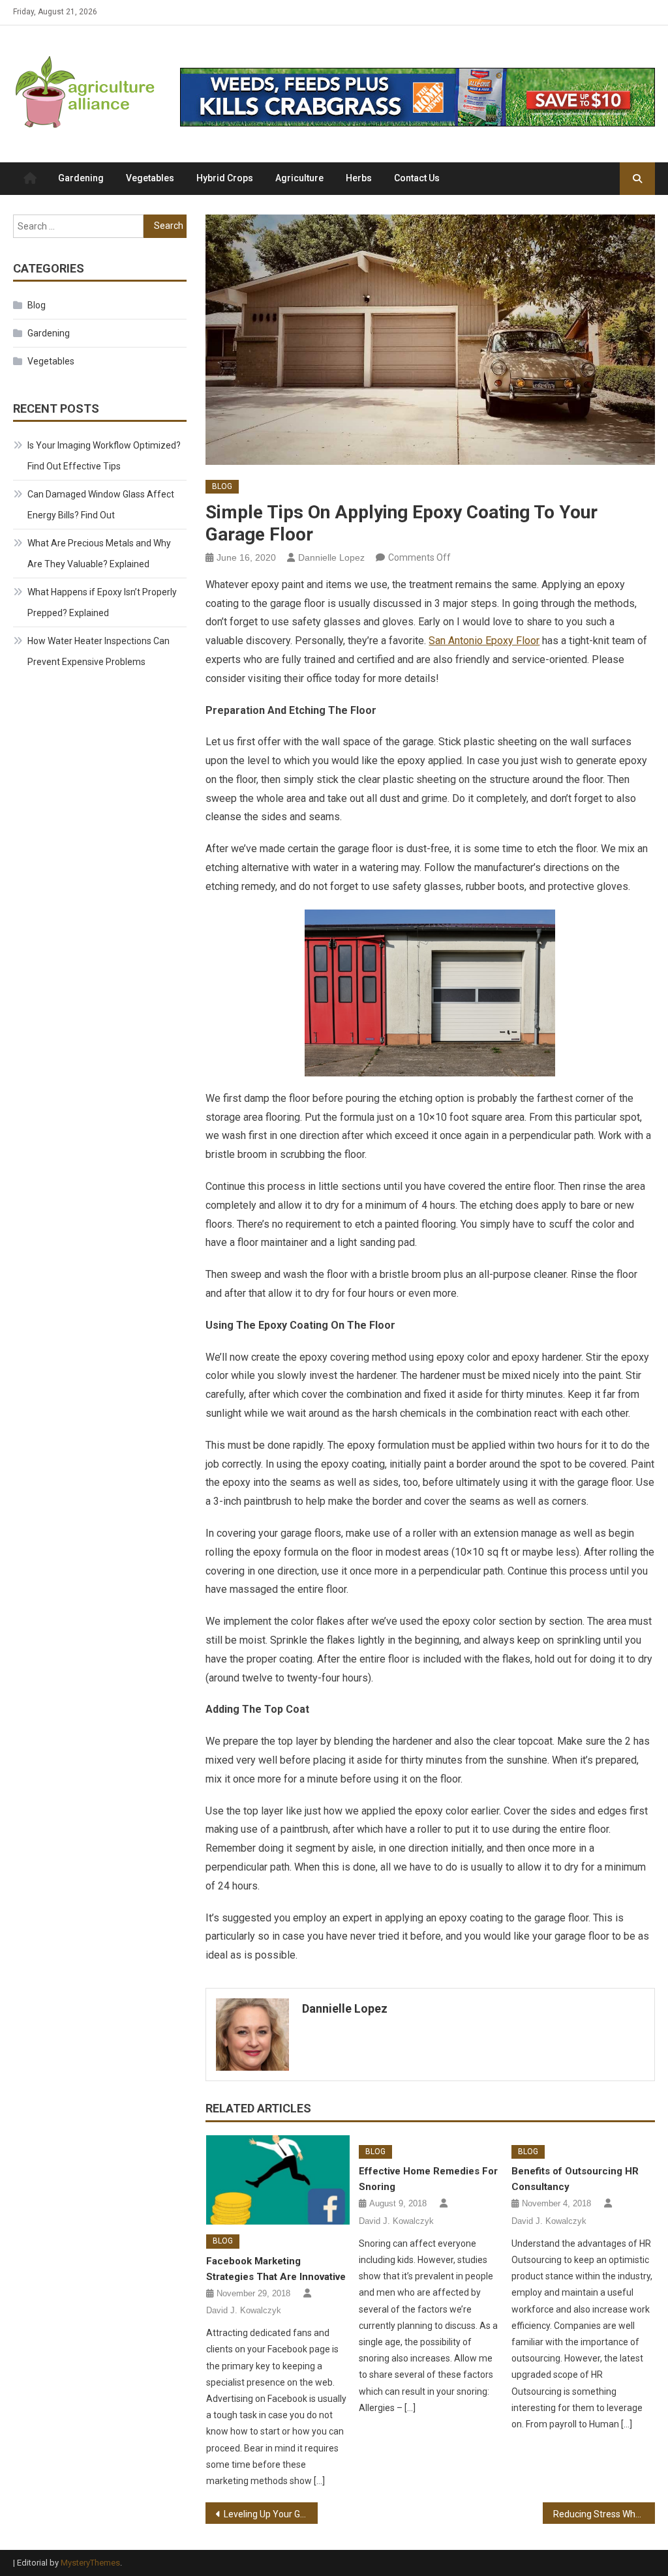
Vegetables (150, 178)
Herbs (359, 178)
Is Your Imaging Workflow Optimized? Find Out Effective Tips (104, 456)
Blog (222, 486)
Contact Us (417, 178)
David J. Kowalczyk (244, 2310)
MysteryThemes (90, 2563)
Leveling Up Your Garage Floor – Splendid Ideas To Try (271, 2514)
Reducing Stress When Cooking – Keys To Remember (604, 2514)
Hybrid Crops (225, 178)
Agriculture (299, 178)
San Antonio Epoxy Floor (484, 641)
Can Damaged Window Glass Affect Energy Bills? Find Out (101, 505)
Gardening (81, 178)
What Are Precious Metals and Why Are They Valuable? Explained (99, 554)
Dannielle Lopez (331, 557)
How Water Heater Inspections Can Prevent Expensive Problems (99, 651)
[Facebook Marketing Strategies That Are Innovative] (278, 2180)
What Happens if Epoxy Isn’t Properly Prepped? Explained (102, 602)
